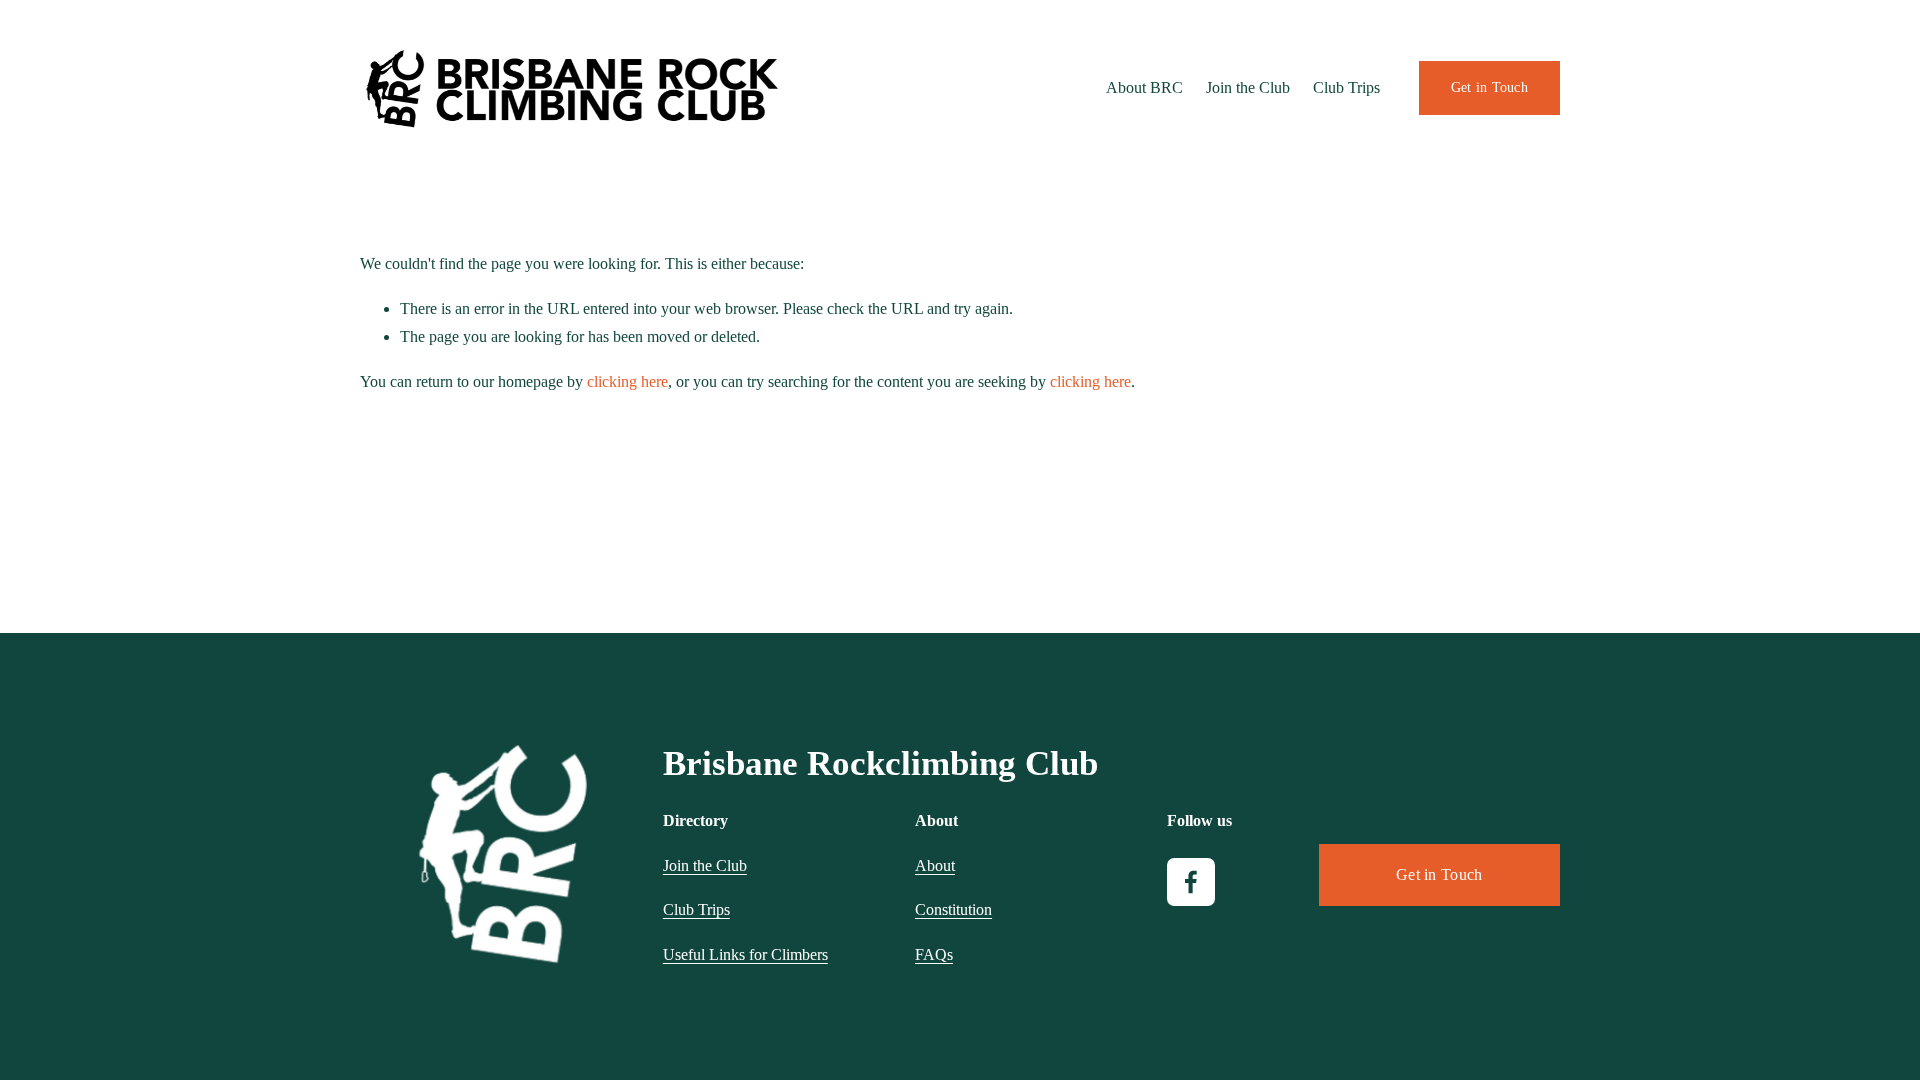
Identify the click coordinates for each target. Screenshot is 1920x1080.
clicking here (627, 381)
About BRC (1144, 87)
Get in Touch (1489, 87)
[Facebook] (1191, 882)
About (935, 865)
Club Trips (1346, 87)
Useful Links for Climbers (745, 954)
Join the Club (1248, 87)
